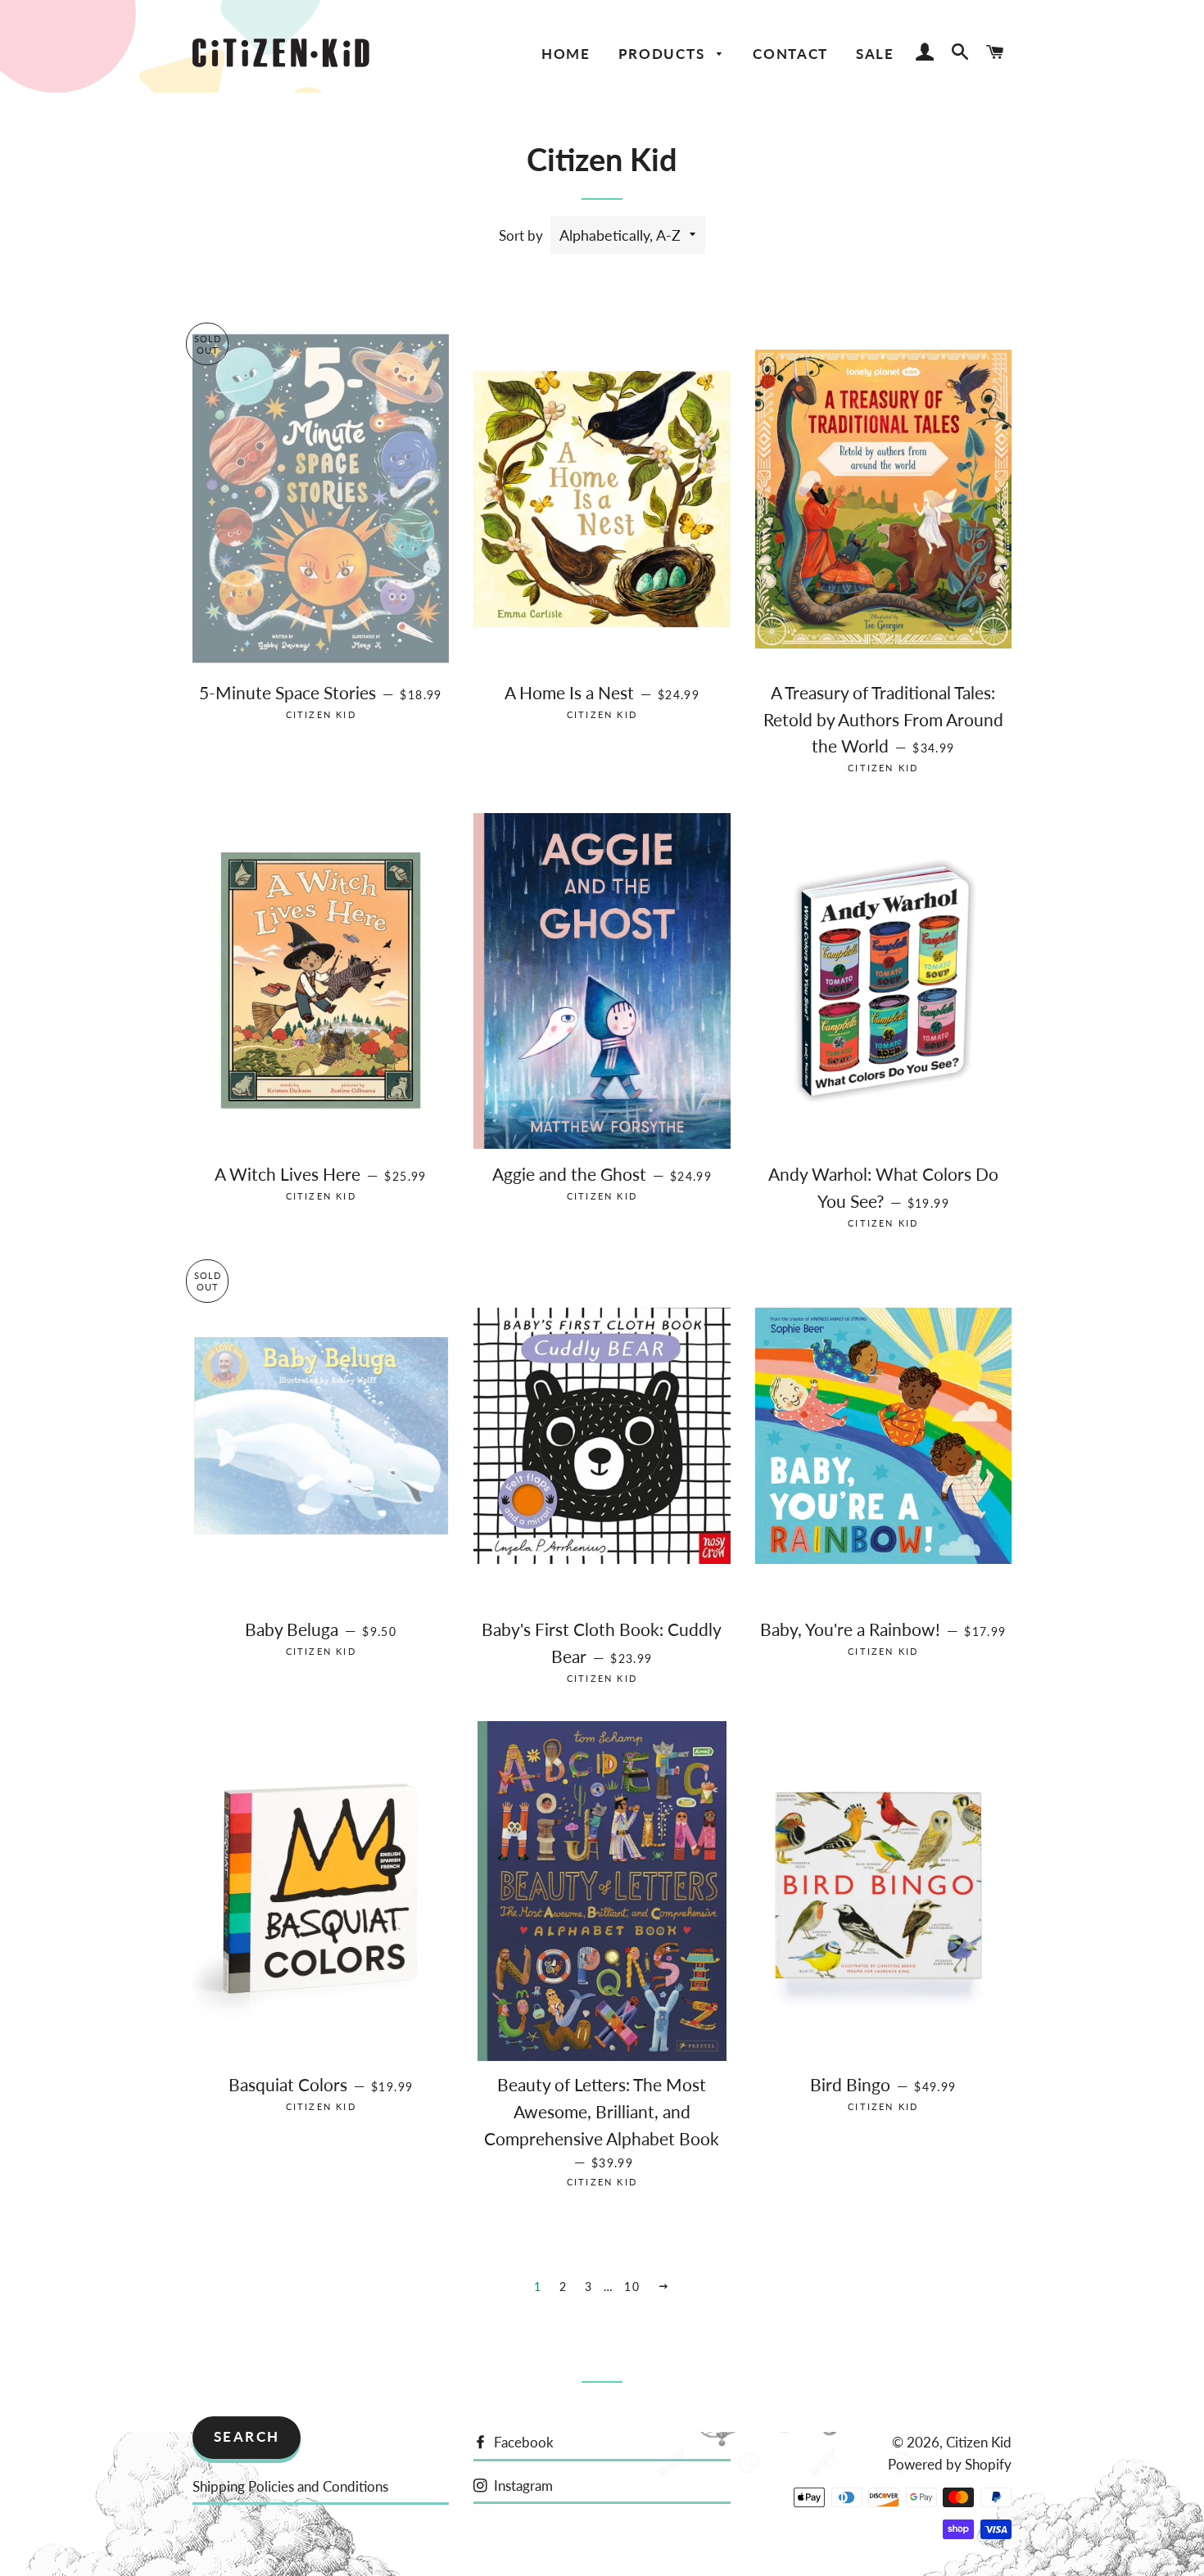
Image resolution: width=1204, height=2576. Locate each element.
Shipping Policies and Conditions (290, 2486)
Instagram (522, 2486)
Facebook (522, 2442)
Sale (875, 54)
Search (247, 2436)
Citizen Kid (979, 2442)
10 (632, 2287)
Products (664, 54)
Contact (790, 54)
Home (566, 54)
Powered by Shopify (950, 2464)
